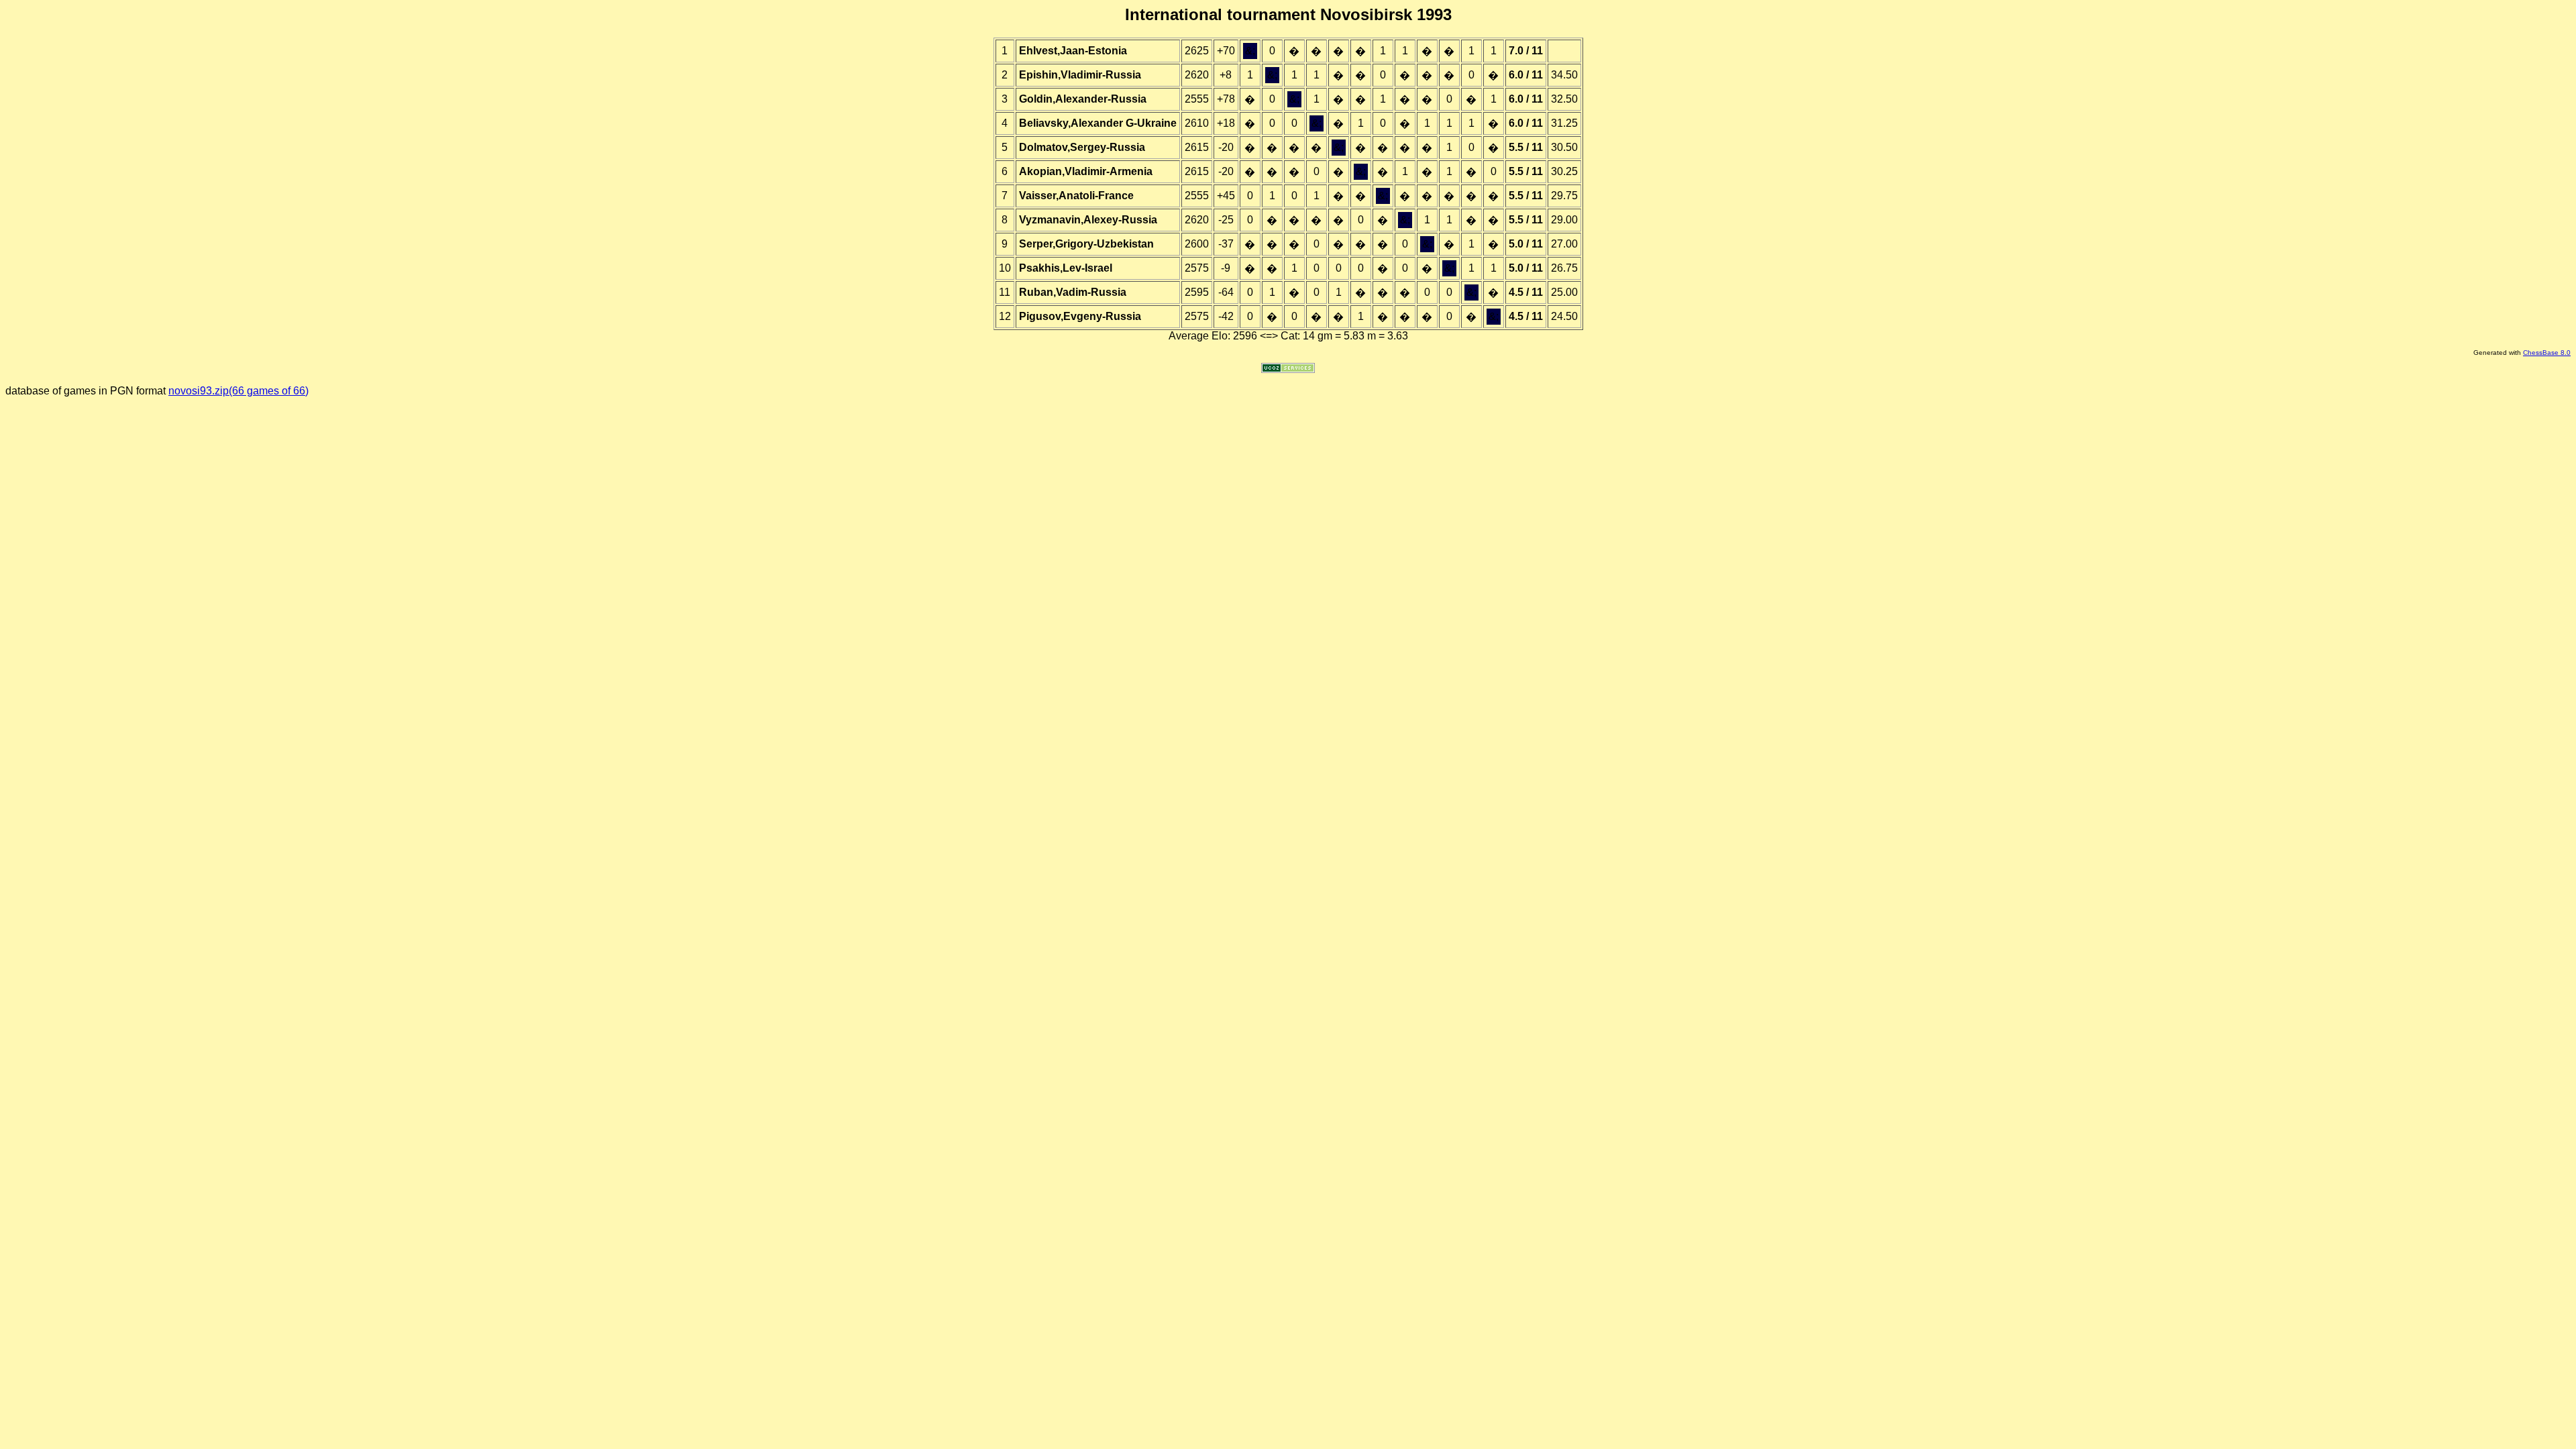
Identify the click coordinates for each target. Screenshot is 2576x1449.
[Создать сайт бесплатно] (1288, 369)
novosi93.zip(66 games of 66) (238, 391)
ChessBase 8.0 (2547, 353)
